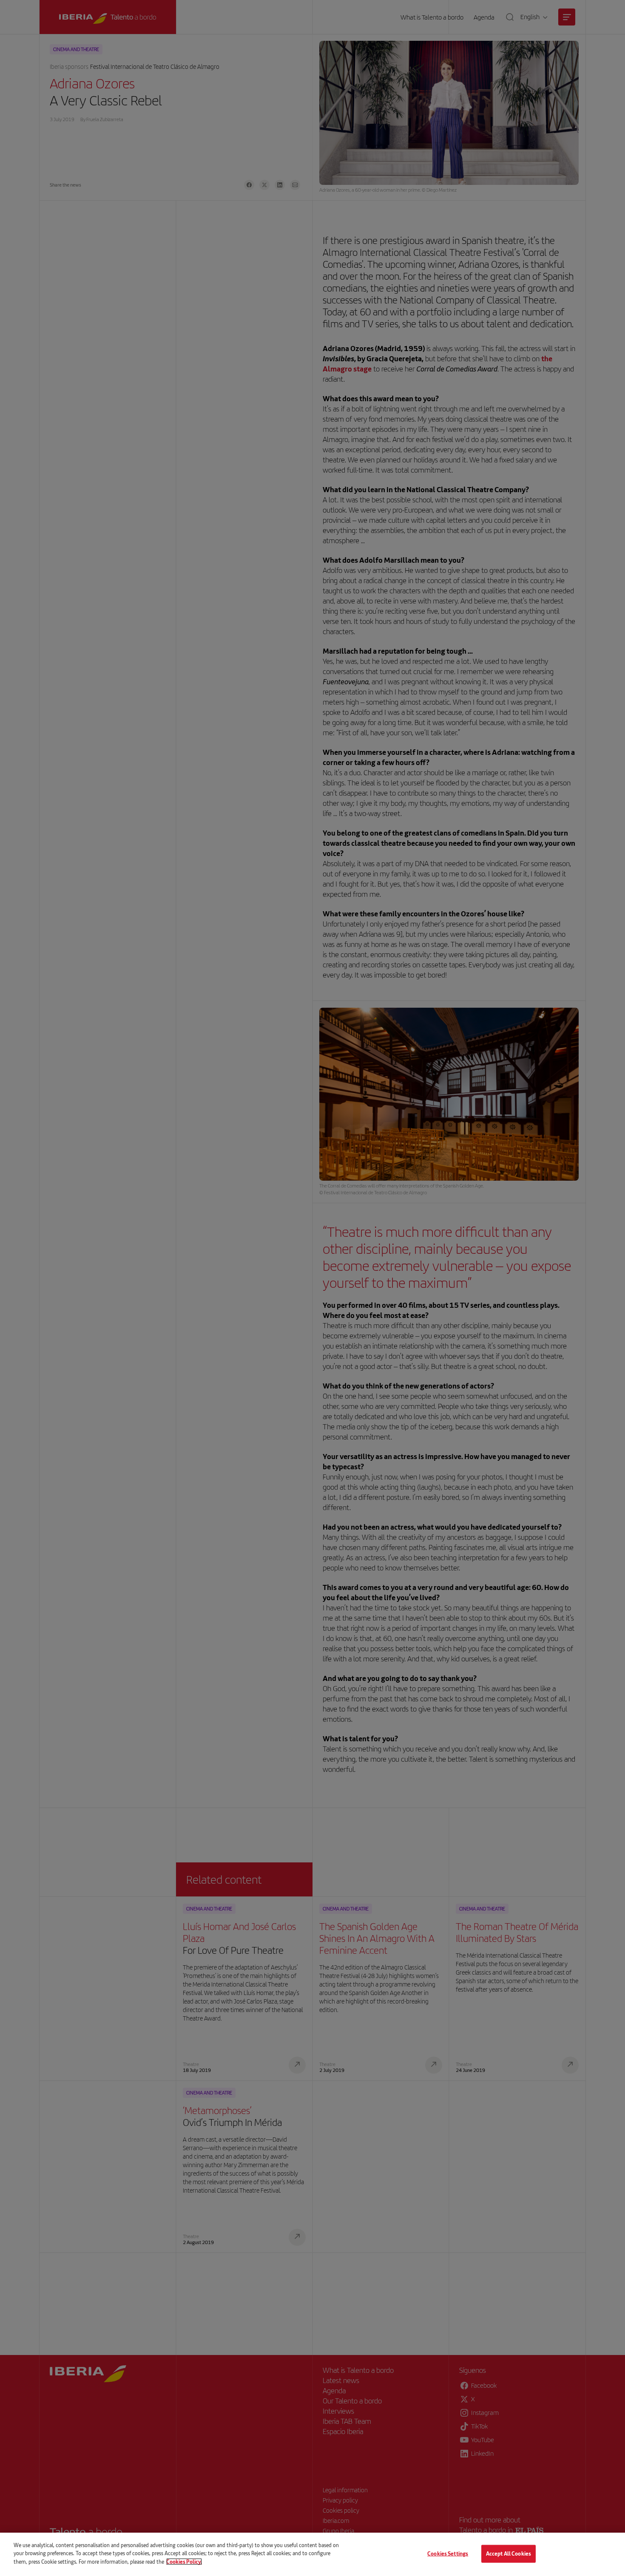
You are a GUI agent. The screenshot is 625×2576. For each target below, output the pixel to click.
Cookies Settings (448, 2553)
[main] (312, 2554)
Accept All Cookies (509, 2553)
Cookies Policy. (184, 2562)
